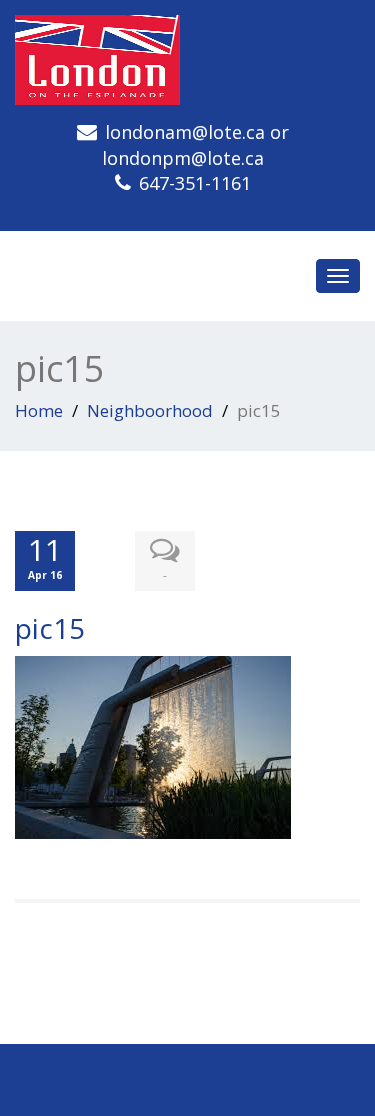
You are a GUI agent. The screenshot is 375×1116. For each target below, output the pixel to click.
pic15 (50, 628)
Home (39, 410)
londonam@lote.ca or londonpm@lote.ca (195, 145)
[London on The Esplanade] (187, 60)
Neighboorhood (150, 410)
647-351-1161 (195, 183)
